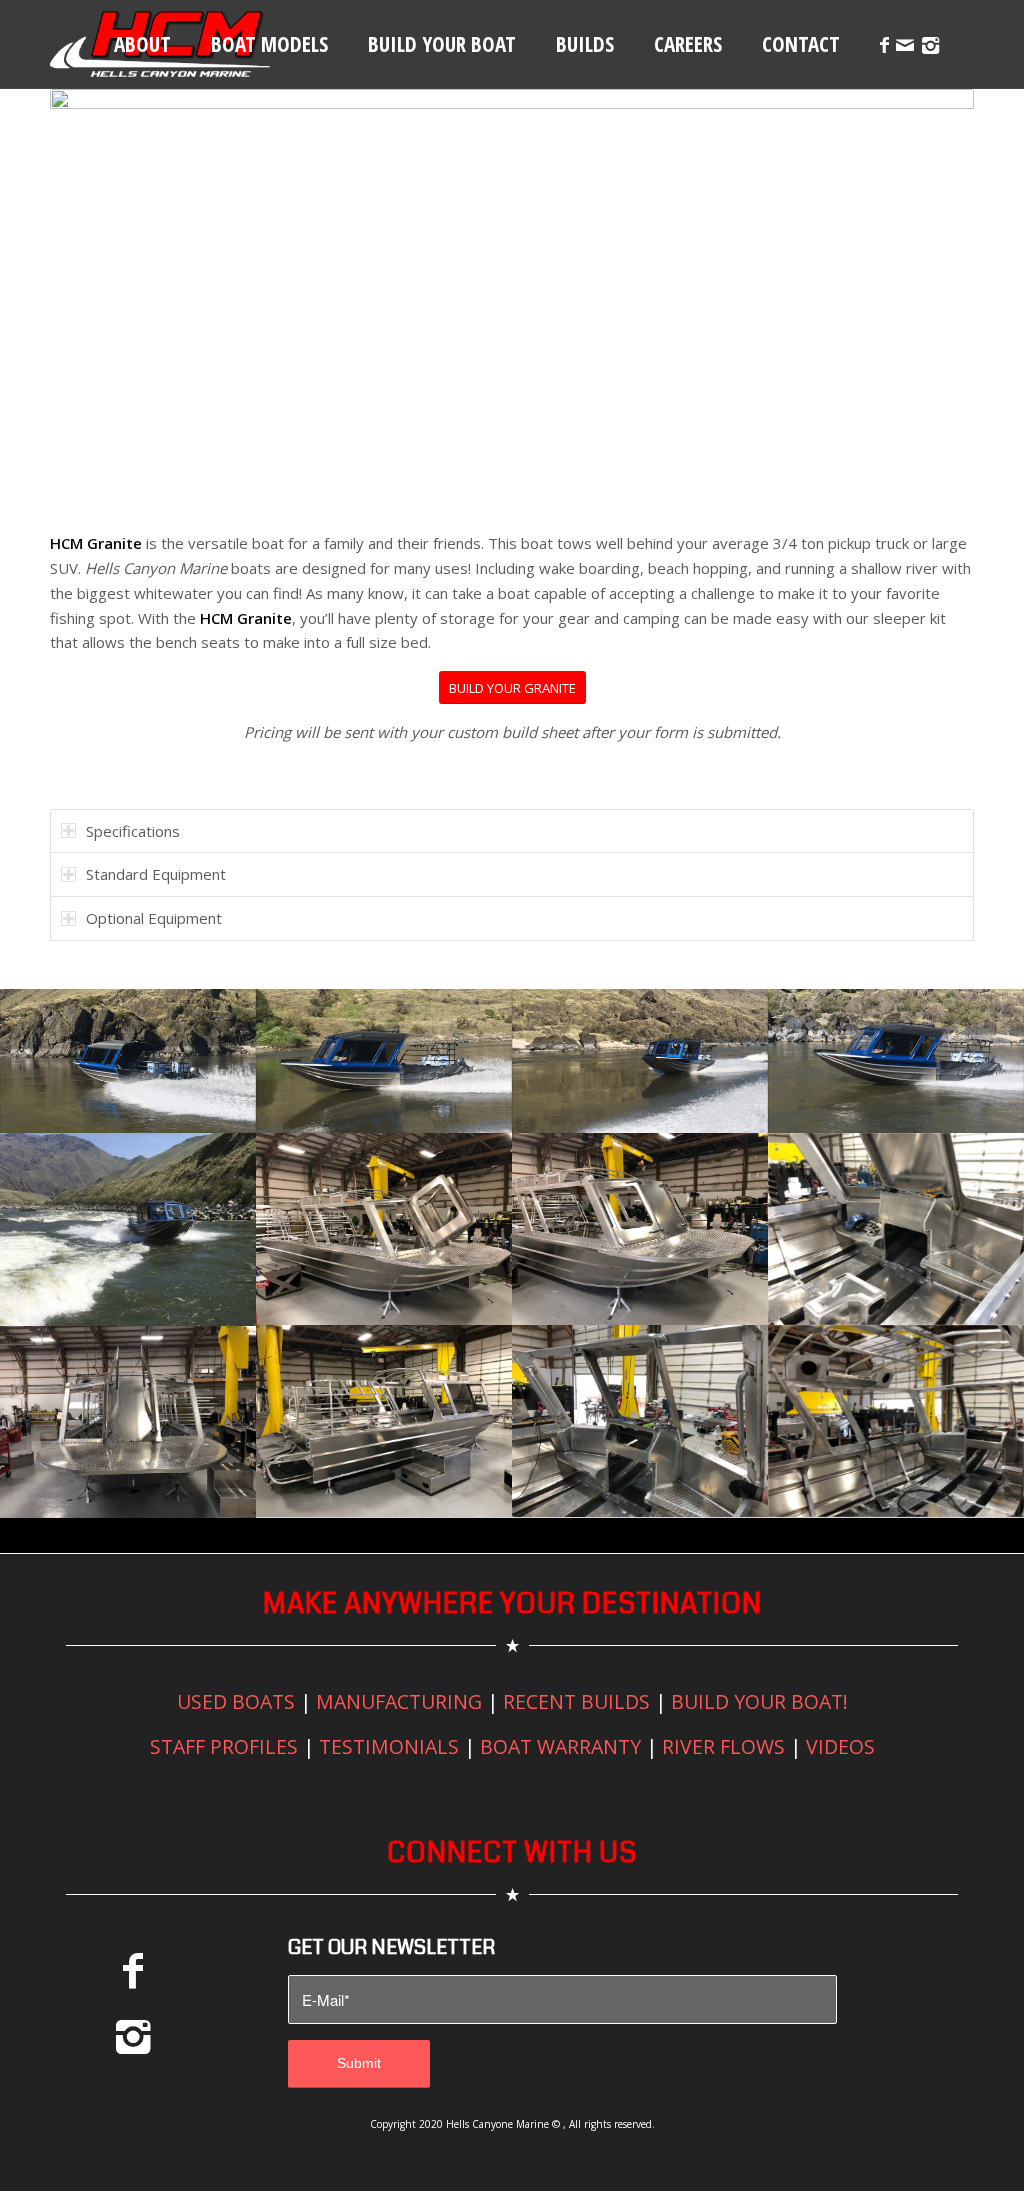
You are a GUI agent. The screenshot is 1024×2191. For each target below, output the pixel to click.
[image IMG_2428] (640, 1061)
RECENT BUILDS (576, 1701)
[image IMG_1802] (128, 1229)
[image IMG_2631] (128, 1422)
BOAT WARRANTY (560, 1746)
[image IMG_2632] (384, 1229)
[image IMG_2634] (640, 1229)
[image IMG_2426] (896, 1061)
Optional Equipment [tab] (154, 918)
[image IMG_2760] (640, 1421)
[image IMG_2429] (384, 1061)
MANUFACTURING (399, 1701)
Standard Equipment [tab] (156, 874)
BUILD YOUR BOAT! (759, 1701)
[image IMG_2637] (896, 1229)
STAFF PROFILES (224, 1746)
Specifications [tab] (133, 831)
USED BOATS (236, 1701)
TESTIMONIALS (389, 1746)
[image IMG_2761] (896, 1421)
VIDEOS (840, 1746)
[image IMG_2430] (128, 1061)
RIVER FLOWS (723, 1746)
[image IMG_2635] (384, 1421)
